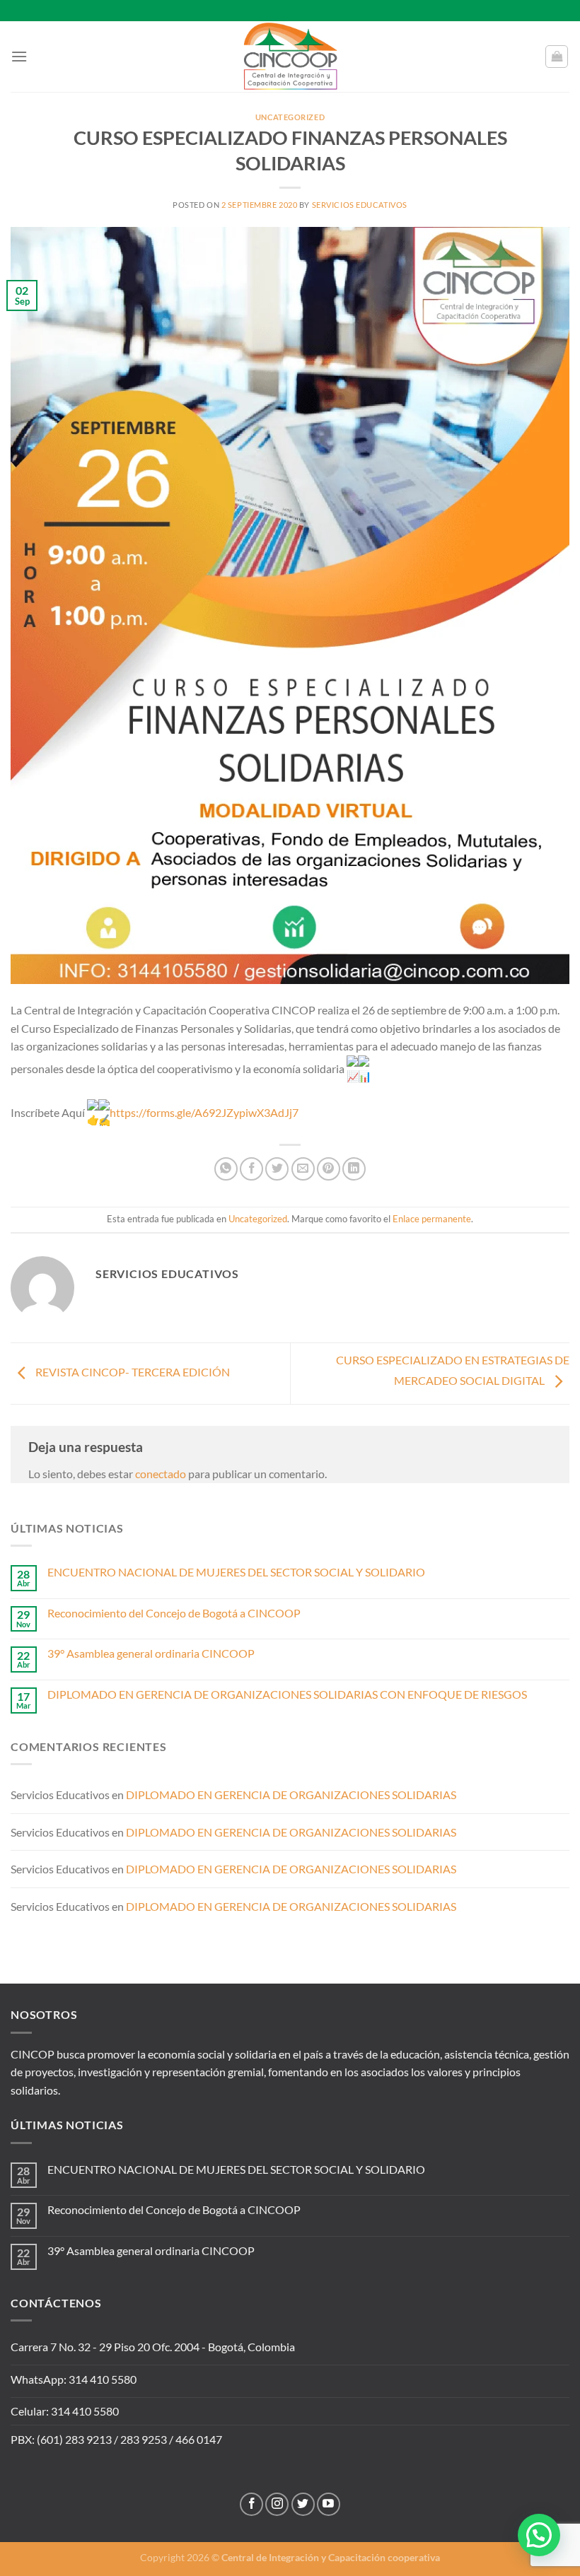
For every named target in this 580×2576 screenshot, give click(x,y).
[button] (539, 2535)
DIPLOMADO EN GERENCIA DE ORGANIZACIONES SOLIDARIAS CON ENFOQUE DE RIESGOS (287, 1694)
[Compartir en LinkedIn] (354, 1169)
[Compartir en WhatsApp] (226, 1169)
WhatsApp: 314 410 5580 (74, 2379)
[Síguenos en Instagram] (277, 2504)
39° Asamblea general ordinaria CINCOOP (151, 1653)
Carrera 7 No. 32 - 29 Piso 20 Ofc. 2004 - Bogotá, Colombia (153, 2347)
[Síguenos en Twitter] (303, 2504)
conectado (161, 1474)
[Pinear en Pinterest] (329, 1169)
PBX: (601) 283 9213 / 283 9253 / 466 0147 (116, 2439)
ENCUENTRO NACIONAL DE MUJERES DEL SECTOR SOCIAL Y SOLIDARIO (236, 1572)
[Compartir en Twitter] (277, 1169)
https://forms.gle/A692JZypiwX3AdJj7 (204, 1112)
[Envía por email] (303, 1169)
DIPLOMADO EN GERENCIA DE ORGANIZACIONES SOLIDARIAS (291, 1795)
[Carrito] (557, 57)
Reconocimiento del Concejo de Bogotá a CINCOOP (174, 1613)
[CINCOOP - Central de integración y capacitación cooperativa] (290, 57)
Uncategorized (290, 117)
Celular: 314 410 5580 (65, 2411)
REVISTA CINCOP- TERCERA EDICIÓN (132, 1372)
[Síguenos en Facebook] (251, 2504)
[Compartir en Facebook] (251, 1169)
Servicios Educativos (360, 205)
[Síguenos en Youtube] (329, 2504)
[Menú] (19, 56)
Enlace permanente (432, 1219)
